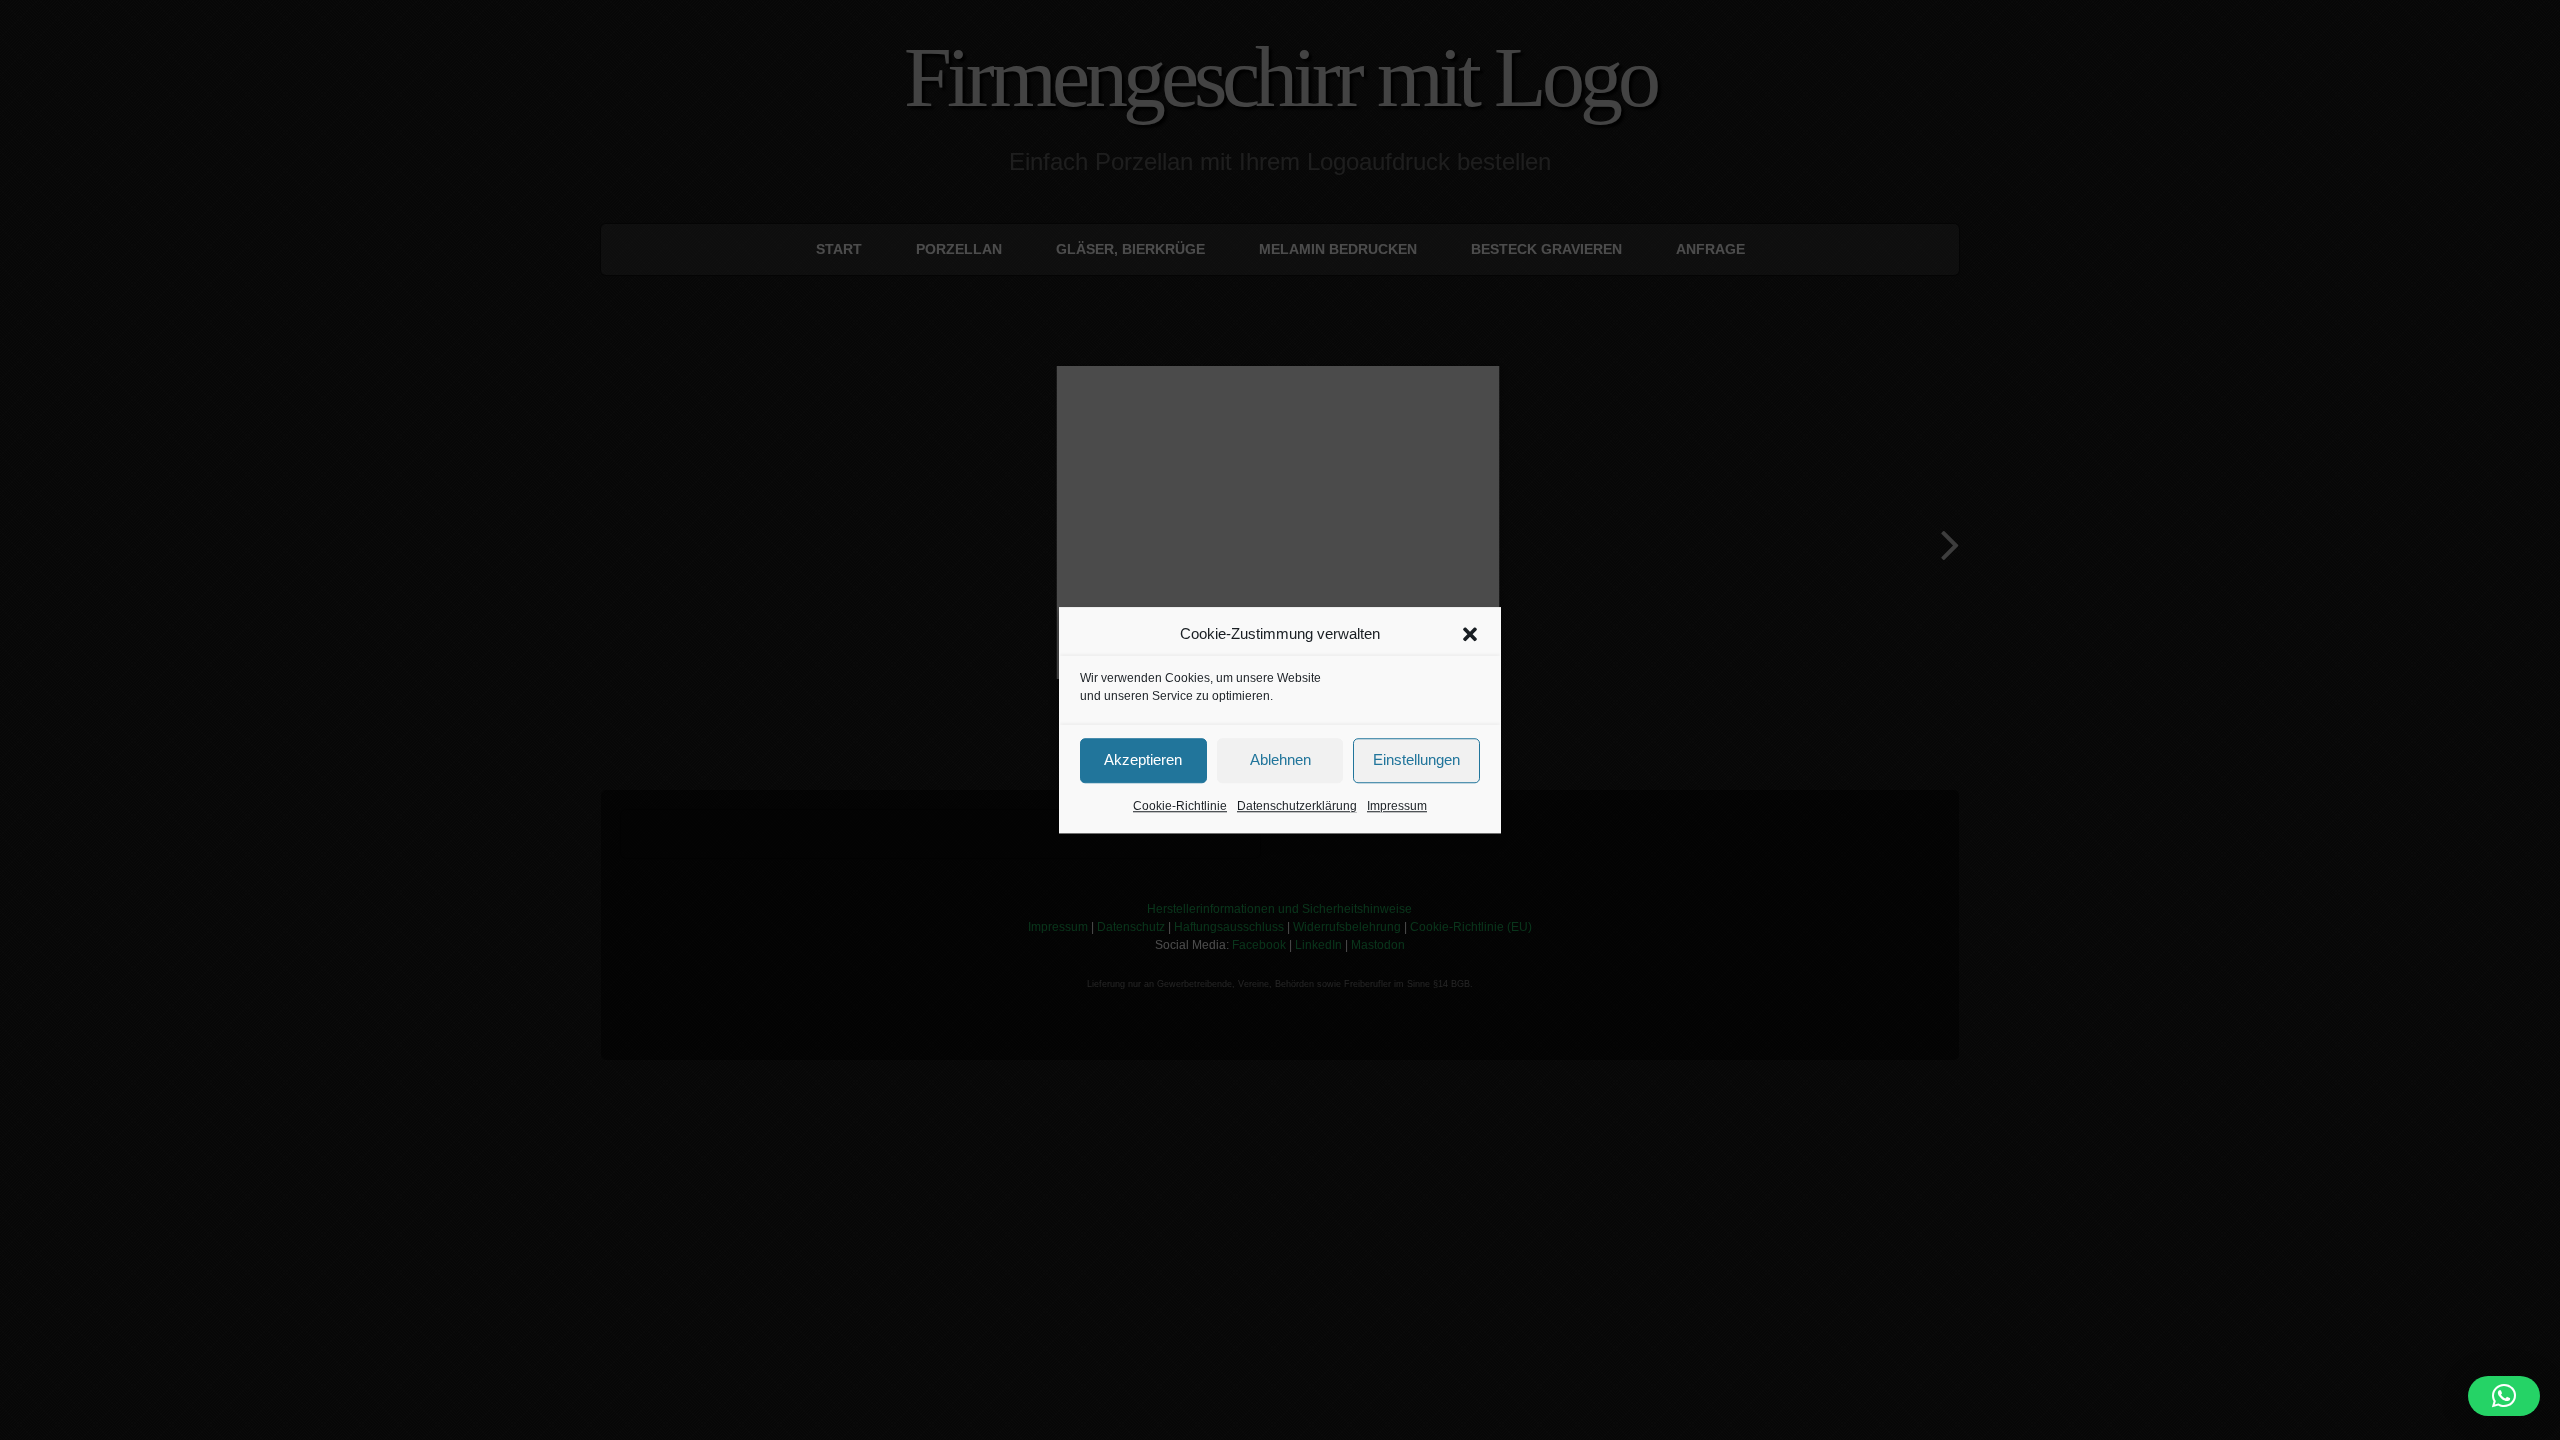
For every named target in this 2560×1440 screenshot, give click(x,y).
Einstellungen (1416, 759)
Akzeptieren (1143, 759)
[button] (1470, 635)
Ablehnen (1280, 759)
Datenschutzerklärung (1297, 806)
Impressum (1397, 806)
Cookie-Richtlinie (1180, 806)
